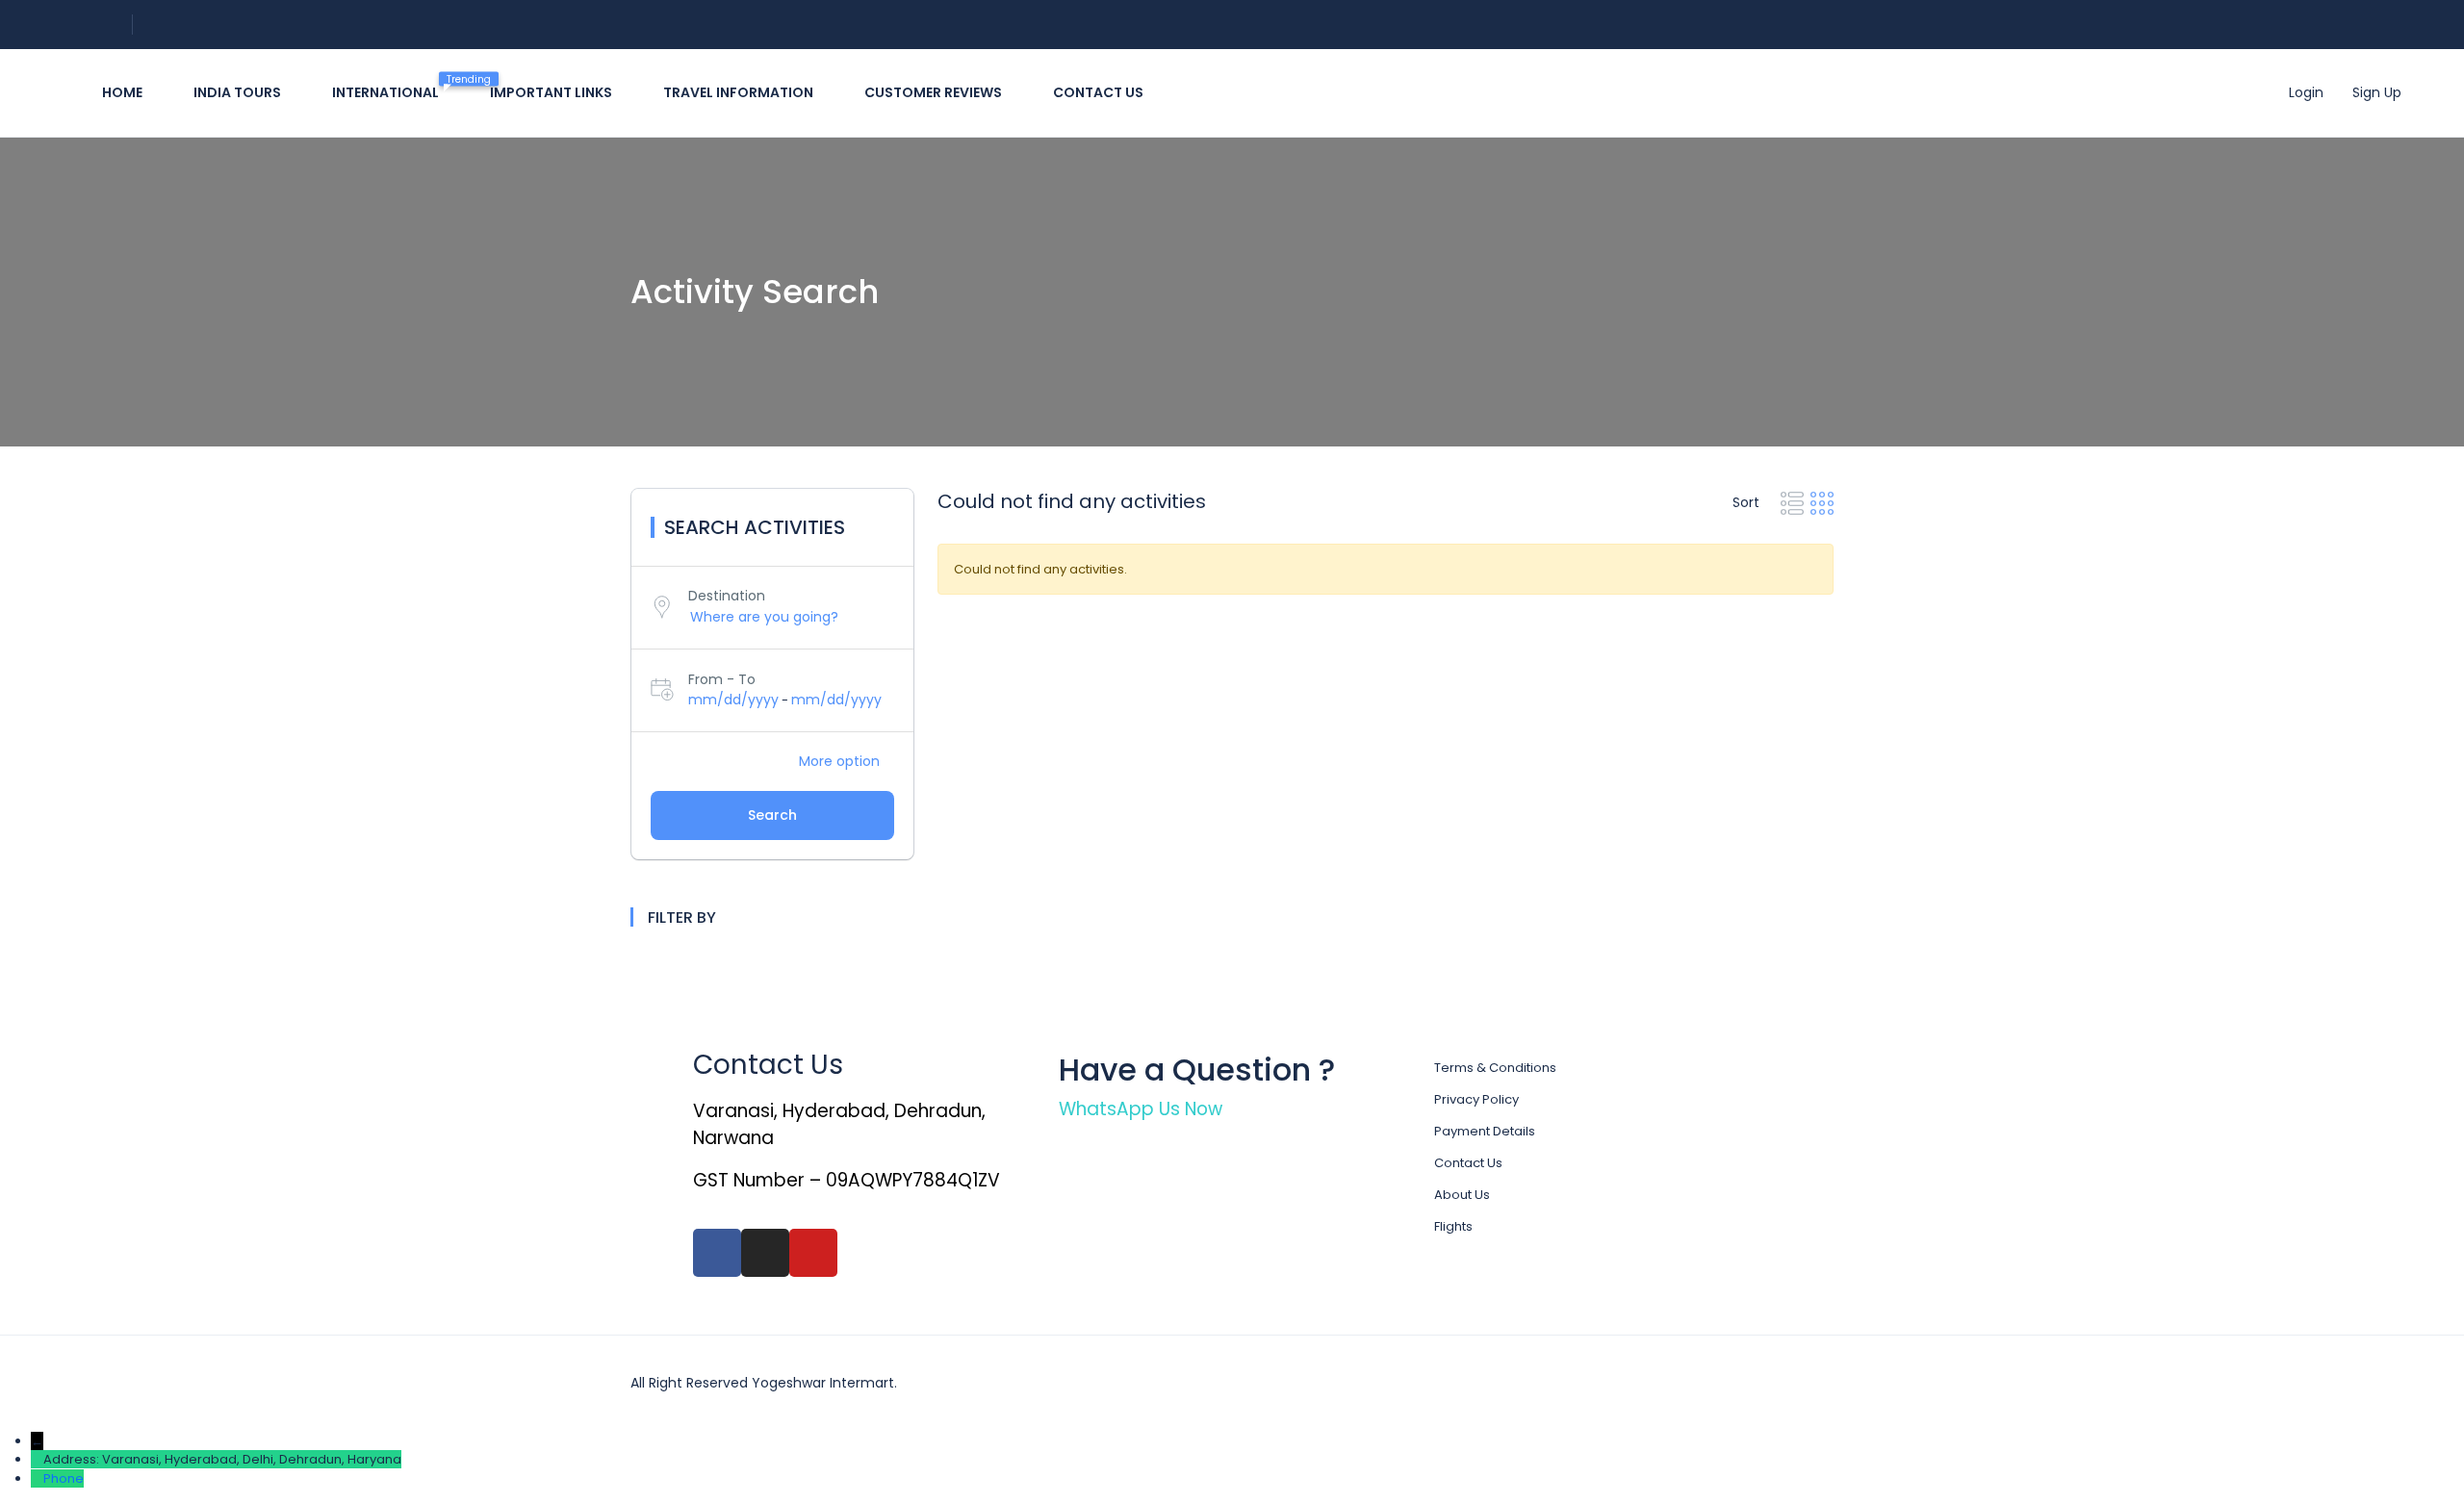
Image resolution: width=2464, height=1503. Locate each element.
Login (2306, 92)
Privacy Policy (1476, 1099)
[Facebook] (717, 1253)
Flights (1453, 1226)
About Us (1462, 1195)
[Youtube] (813, 1253)
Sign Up (2377, 92)
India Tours (237, 92)
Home (122, 92)
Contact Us (1468, 1163)
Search (772, 815)
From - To (722, 679)
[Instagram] (765, 1253)
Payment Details (1485, 1131)
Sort (1748, 502)
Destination (727, 596)
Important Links (551, 92)
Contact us (1098, 92)
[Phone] (37, 1478)
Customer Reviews (933, 92)
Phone (64, 1478)
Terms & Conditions (1495, 1068)
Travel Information (738, 92)
